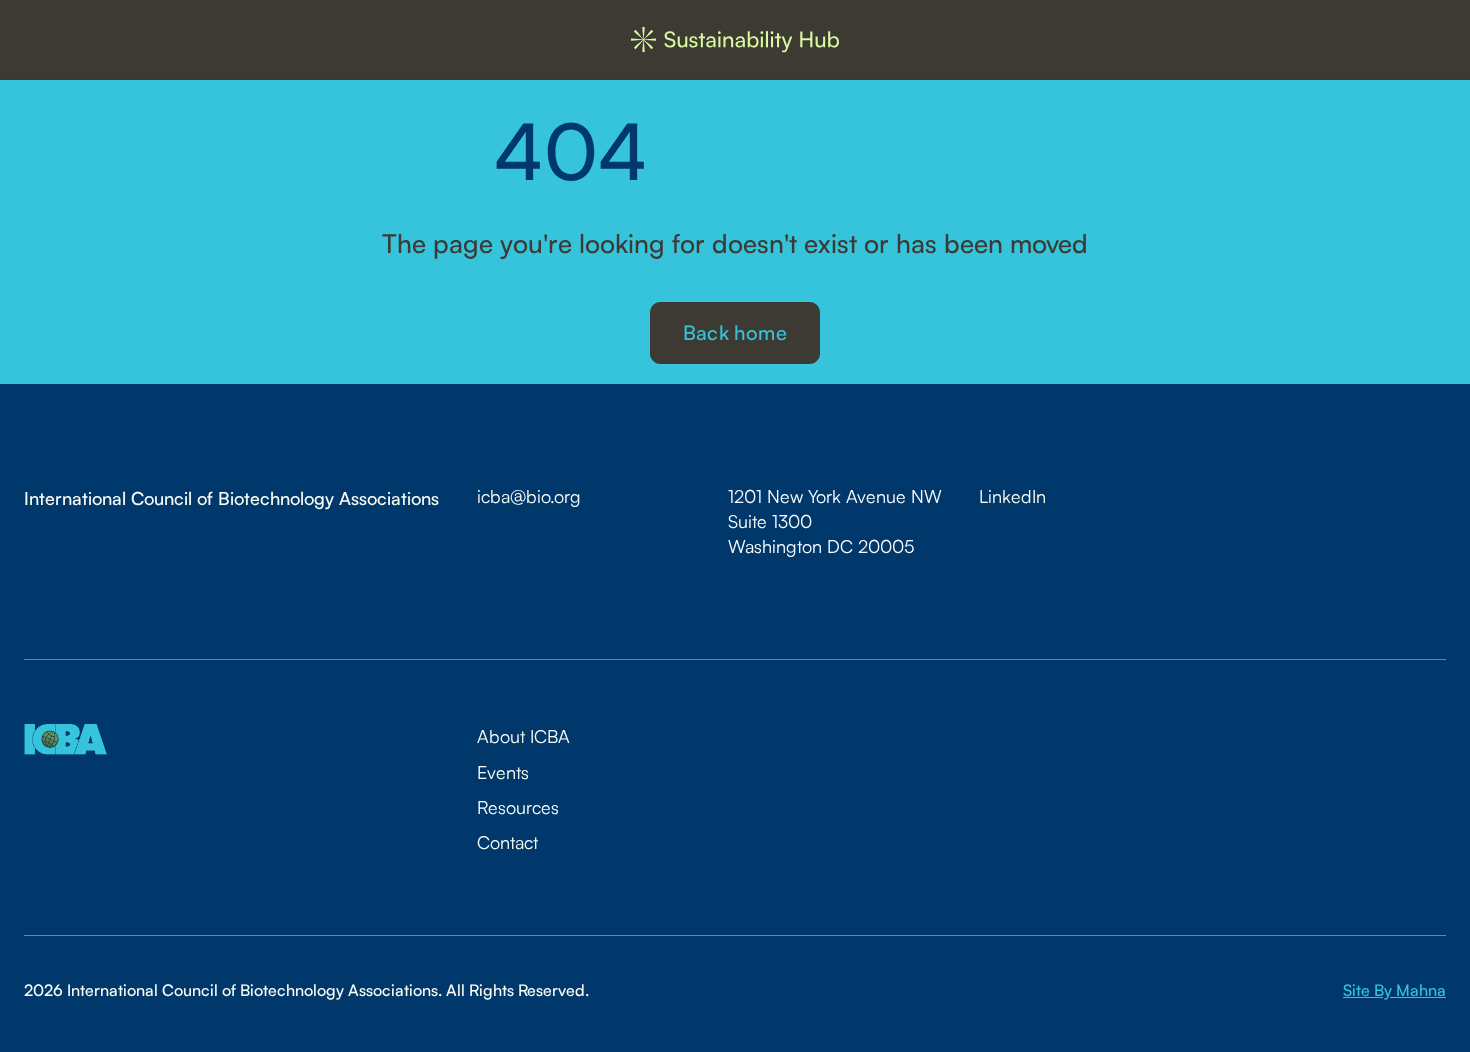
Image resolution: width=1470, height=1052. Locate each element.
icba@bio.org (529, 496)
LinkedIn (1012, 496)
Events (503, 772)
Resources (518, 807)
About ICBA (523, 736)
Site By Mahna (1394, 990)
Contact (507, 842)
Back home (735, 332)
